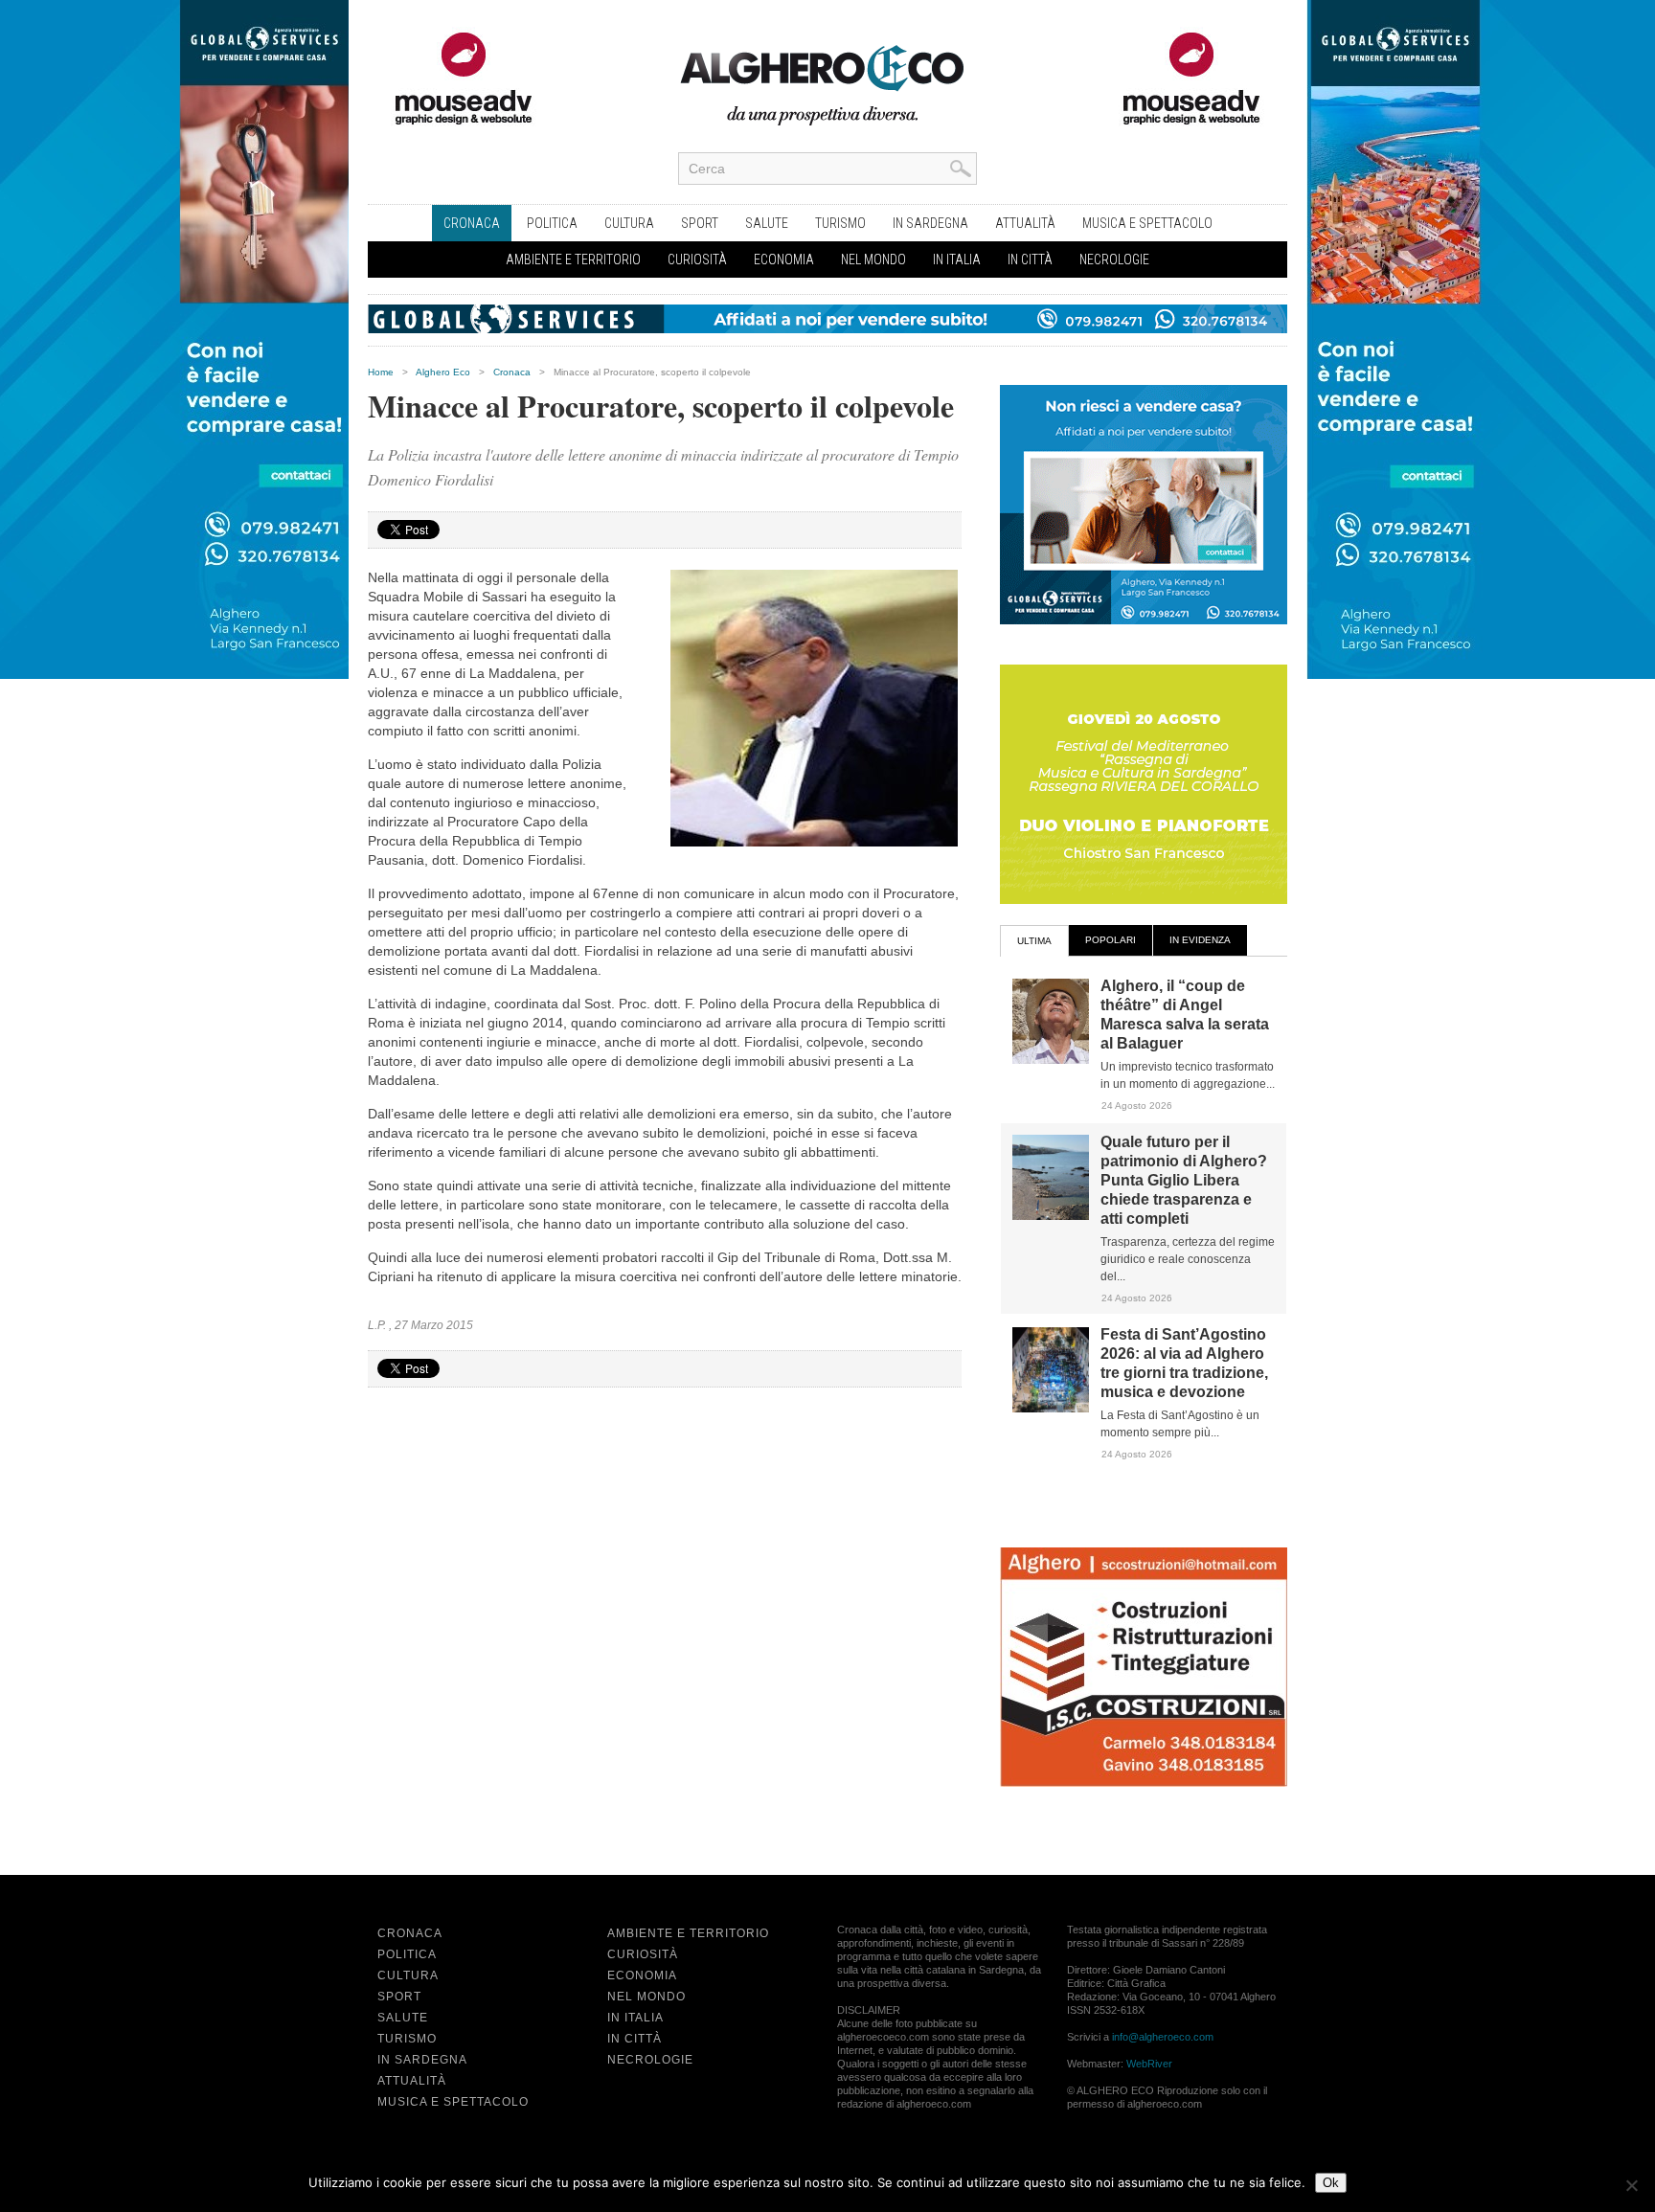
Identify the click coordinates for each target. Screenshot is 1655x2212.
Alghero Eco (443, 372)
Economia (784, 260)
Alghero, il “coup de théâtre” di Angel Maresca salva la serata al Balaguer (1185, 1015)
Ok (1331, 2183)
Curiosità (697, 260)
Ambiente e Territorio (573, 260)
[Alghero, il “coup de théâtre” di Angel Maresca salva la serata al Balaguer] (1051, 1060)
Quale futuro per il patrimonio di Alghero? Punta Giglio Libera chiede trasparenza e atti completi (1184, 1180)
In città (1030, 260)
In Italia (957, 260)
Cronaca (472, 223)
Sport (700, 223)
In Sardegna (930, 223)
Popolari (1111, 940)
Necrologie (1114, 260)
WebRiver (1149, 2064)
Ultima (1034, 941)
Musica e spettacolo (1147, 223)
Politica (552, 223)
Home (381, 372)
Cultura (629, 223)
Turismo (840, 223)
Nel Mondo (873, 260)
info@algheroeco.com (1163, 2037)
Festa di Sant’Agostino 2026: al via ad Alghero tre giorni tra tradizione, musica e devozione (1184, 1363)
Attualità (1025, 223)
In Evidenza (1200, 940)
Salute (767, 223)
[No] (1631, 2185)
